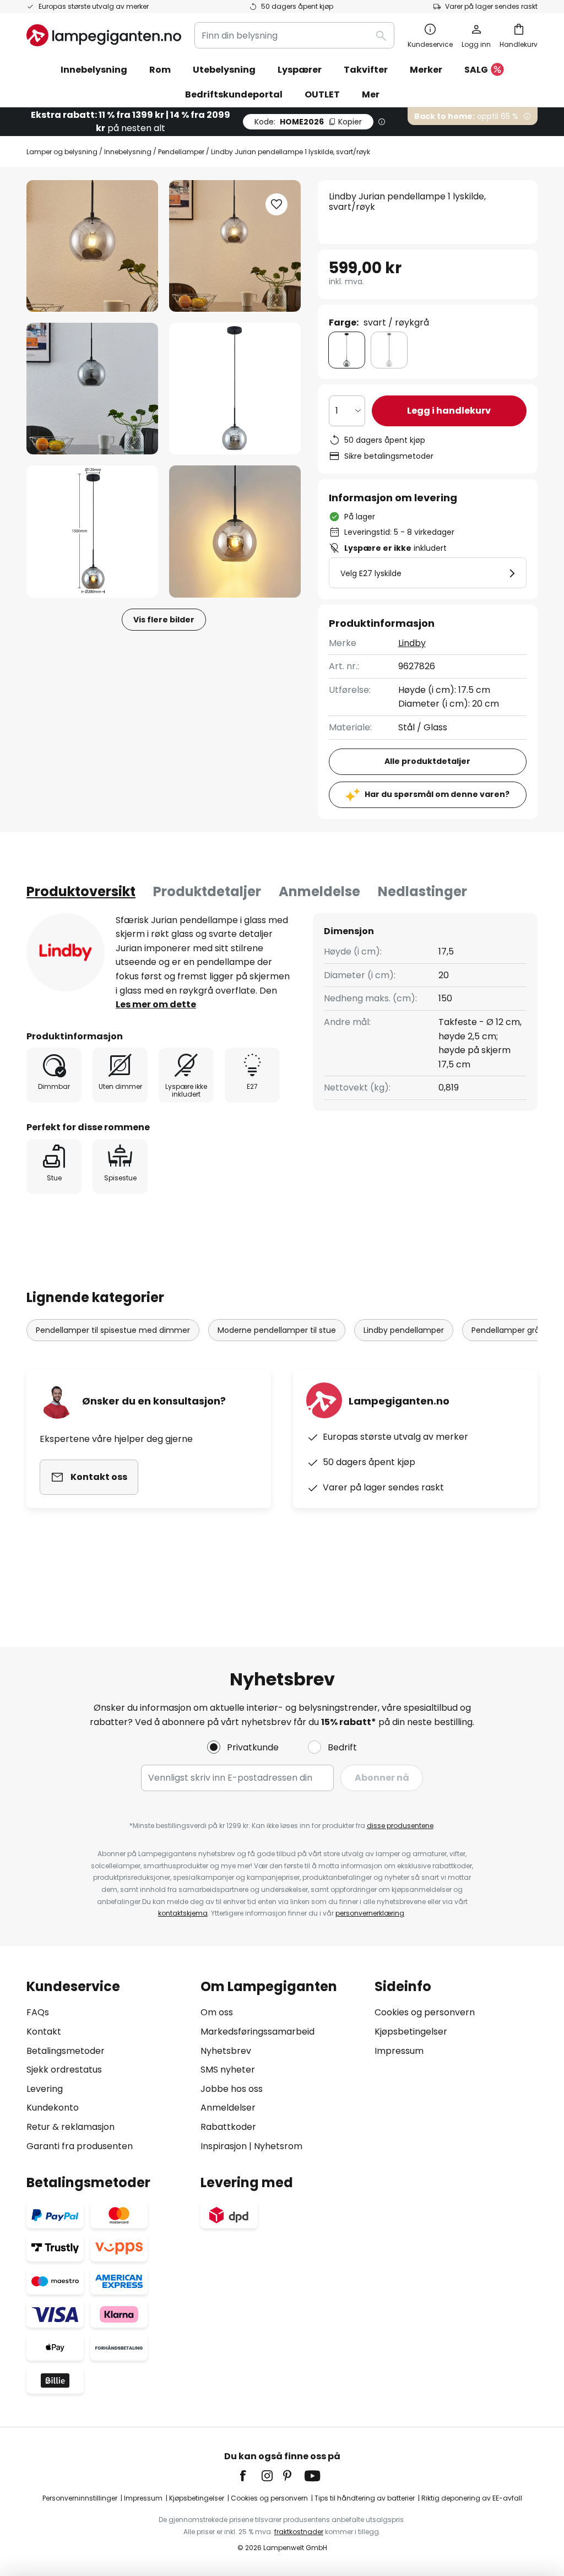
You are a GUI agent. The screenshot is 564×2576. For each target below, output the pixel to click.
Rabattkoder (228, 2127)
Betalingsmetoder (66, 2051)
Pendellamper (181, 152)
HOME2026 (308, 122)
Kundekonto (53, 2108)
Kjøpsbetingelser (411, 2032)
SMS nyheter (228, 2070)
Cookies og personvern (425, 2012)
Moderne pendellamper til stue (277, 1330)
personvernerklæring (370, 1913)
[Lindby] (66, 952)
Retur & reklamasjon (70, 2127)
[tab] (81, 892)
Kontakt (44, 2032)
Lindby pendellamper (404, 1330)
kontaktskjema (183, 1913)
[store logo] (104, 35)
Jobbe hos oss (232, 2089)
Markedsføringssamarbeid (257, 2032)
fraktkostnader (299, 2532)
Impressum (399, 2051)
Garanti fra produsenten (80, 2146)
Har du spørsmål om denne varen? (437, 794)
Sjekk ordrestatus (64, 2070)
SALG (476, 70)
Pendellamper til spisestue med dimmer (113, 1330)
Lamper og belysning (62, 152)
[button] (92, 389)
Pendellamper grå (506, 1330)
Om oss (217, 2012)
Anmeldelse (319, 891)
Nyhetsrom (278, 2146)
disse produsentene (400, 1826)
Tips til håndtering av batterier (365, 2498)
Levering (45, 2089)
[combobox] (294, 35)
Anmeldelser (228, 2108)
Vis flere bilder (164, 620)
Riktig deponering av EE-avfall (472, 2498)
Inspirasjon (224, 2146)
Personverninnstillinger (80, 2498)
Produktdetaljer (207, 891)
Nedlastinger (422, 891)
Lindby (412, 643)
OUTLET (322, 94)
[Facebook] (250, 2476)
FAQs (38, 2012)
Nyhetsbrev (226, 2051)
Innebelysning (128, 152)
